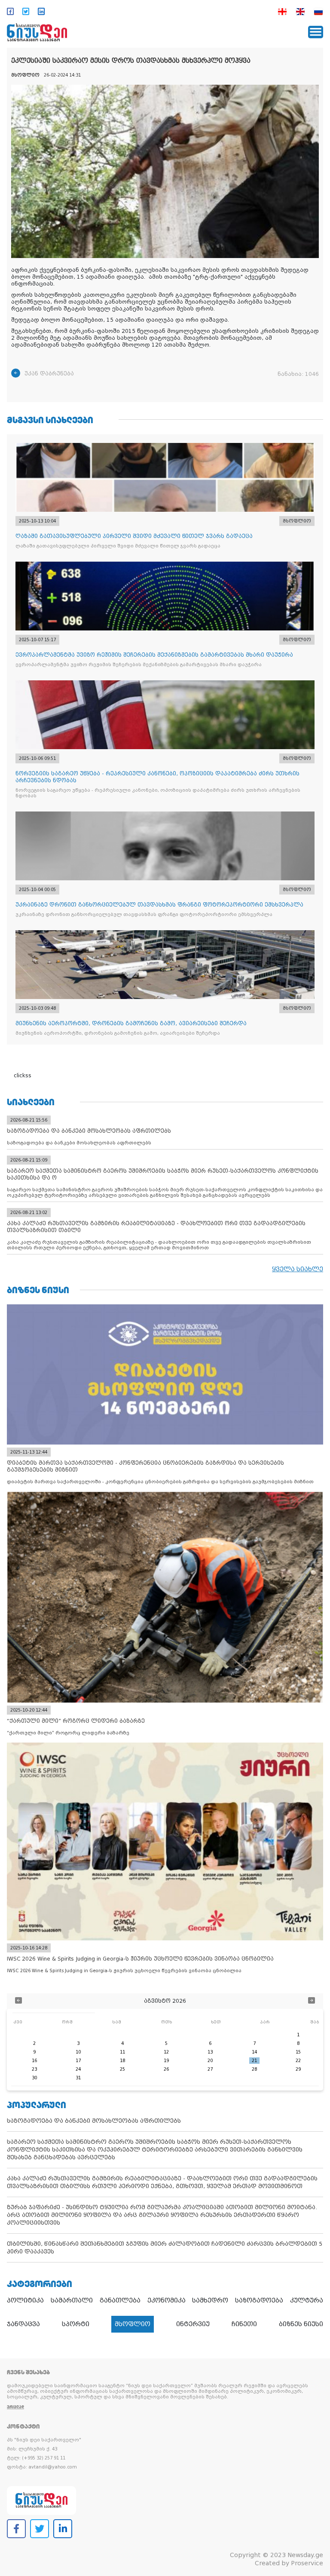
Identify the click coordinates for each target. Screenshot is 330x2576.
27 (210, 2069)
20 (210, 2061)
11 (122, 2052)
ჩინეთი (244, 2324)
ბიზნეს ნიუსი (301, 2324)
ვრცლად (15, 2407)
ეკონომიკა (167, 2300)
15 (298, 2052)
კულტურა (307, 2300)
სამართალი (72, 2300)
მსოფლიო (133, 2324)
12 (166, 2052)
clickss (23, 1076)
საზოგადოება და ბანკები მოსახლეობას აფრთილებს (94, 2121)
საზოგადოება (259, 2300)
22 (298, 2061)
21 (254, 2061)
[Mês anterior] (18, 2001)
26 (166, 2069)
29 (298, 2069)
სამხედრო (210, 2300)
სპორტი (76, 2324)
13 (210, 2052)
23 (34, 2069)
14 (254, 2052)
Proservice (307, 2563)
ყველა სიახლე (298, 1269)
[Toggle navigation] (316, 32)
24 (78, 2069)
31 (78, 2078)
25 (122, 2069)
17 (78, 2061)
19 (166, 2061)
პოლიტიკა (25, 2300)
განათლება (120, 2300)
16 (34, 2061)
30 (34, 2078)
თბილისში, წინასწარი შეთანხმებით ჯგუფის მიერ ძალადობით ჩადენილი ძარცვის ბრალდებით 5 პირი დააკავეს (165, 2248)
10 (78, 2052)
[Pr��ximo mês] (312, 2001)
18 (122, 2061)
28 (254, 2069)
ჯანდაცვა (23, 2324)
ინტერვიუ (193, 2324)
